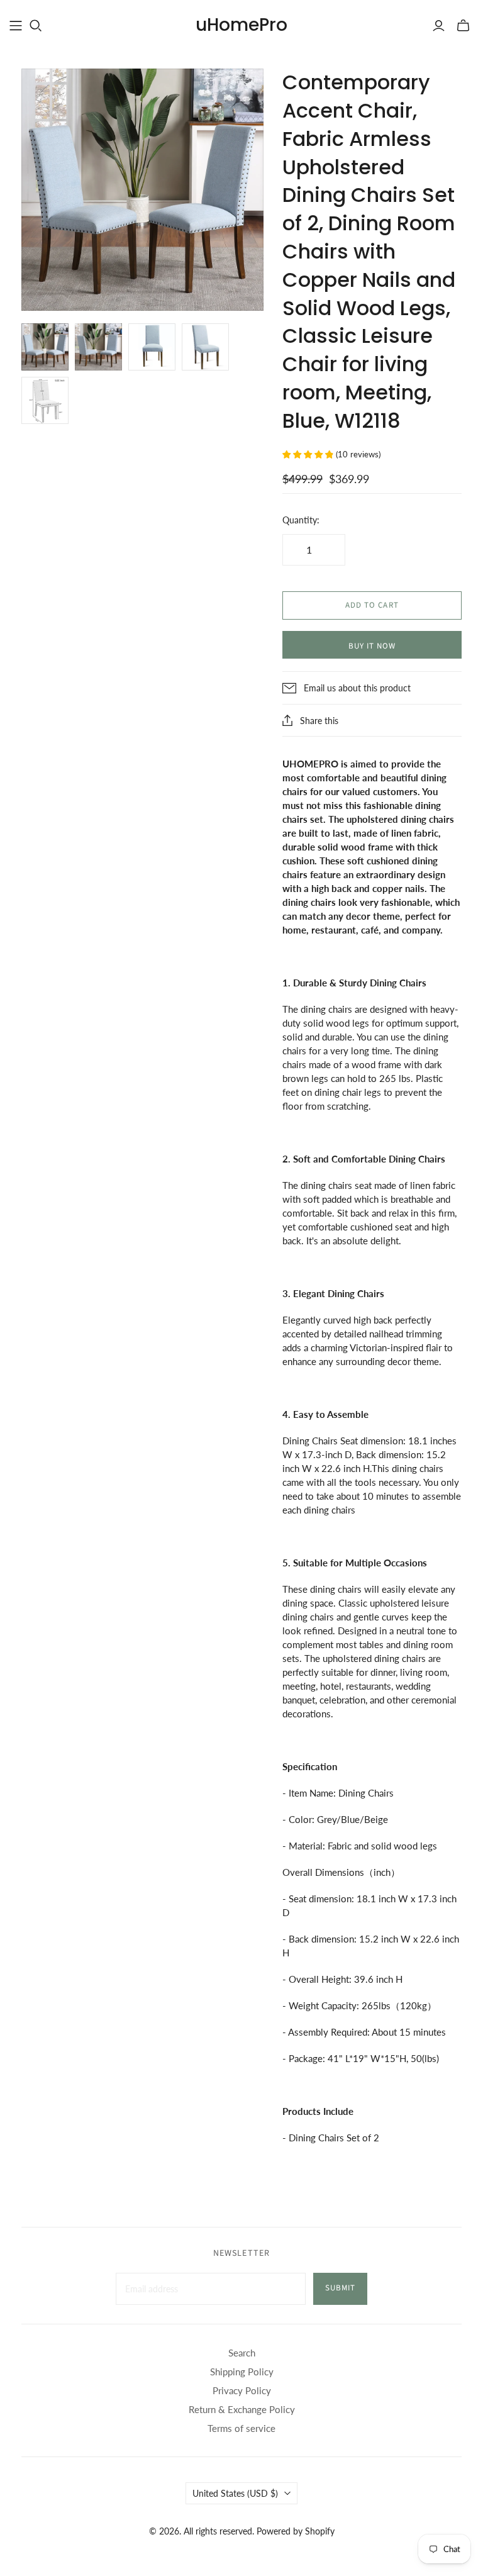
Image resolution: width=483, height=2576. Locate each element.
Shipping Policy (242, 2372)
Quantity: (301, 520)
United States (235, 2493)
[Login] (439, 26)
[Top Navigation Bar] (16, 26)
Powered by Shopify (296, 2531)
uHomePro (241, 25)
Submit (340, 2288)
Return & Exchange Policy (242, 2409)
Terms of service (241, 2428)
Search (242, 2353)
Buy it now (372, 646)
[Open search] (36, 26)
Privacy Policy (242, 2390)
